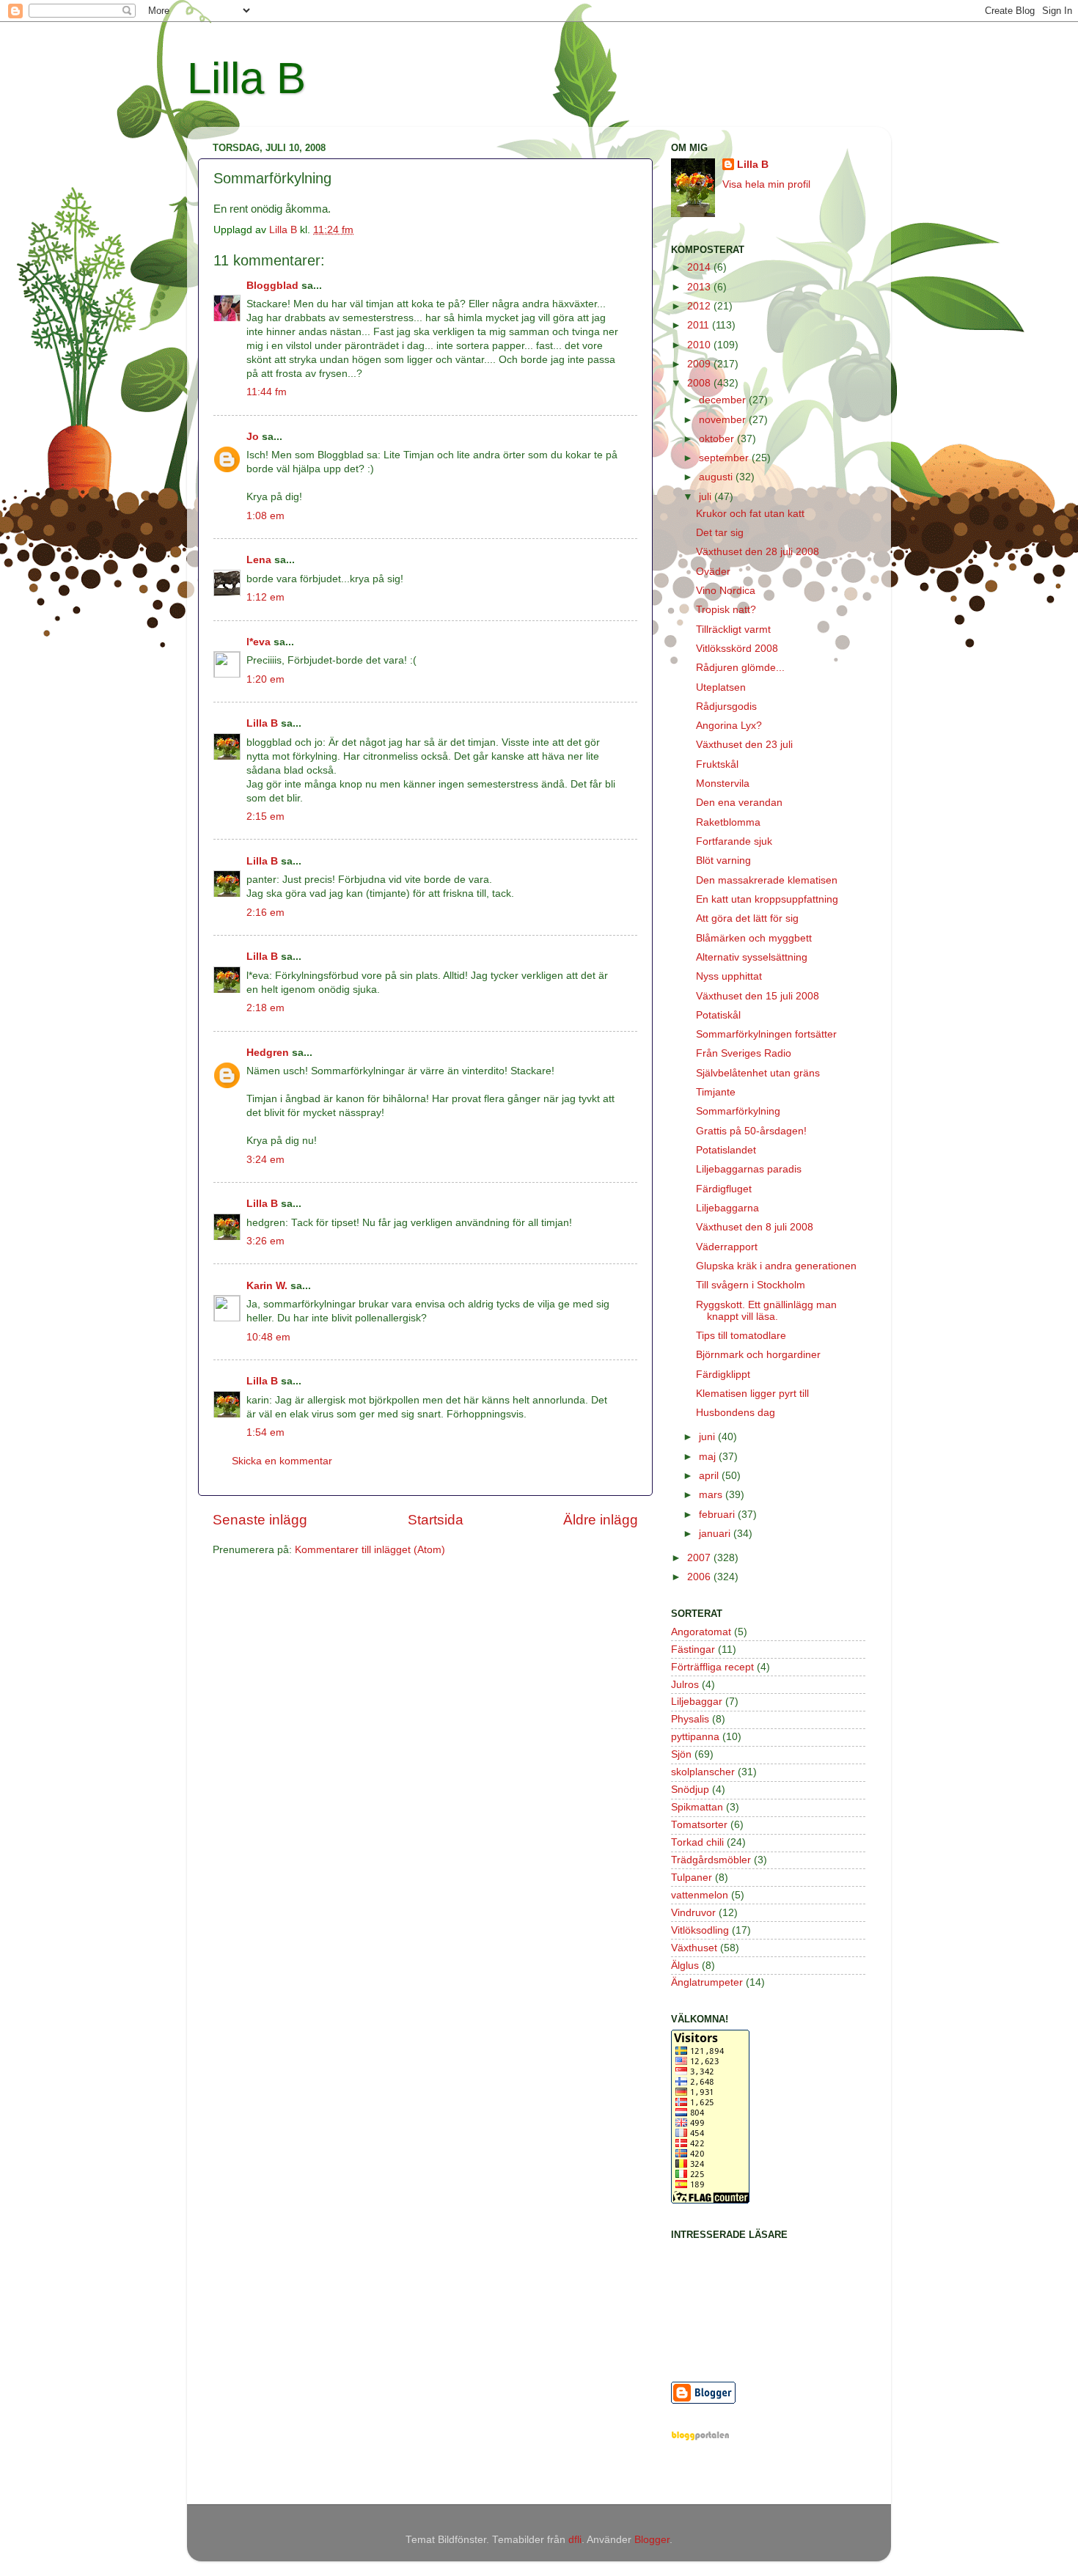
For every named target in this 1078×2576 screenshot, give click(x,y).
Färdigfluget (724, 1189)
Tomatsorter (699, 1825)
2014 (700, 267)
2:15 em (265, 817)
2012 (700, 306)
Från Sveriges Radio (744, 1053)
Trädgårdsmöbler (711, 1860)
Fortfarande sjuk (734, 841)
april (710, 1476)
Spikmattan (697, 1807)
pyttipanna (695, 1737)
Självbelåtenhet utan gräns (758, 1073)
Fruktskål (717, 764)
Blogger (652, 2540)
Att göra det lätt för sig (747, 918)
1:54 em (265, 1432)
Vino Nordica (726, 591)
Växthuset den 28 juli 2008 (758, 552)
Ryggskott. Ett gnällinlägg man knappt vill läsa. (766, 1311)
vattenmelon (700, 1895)
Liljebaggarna (727, 1208)
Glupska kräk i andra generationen (776, 1266)
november (724, 420)
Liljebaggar (697, 1702)
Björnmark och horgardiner (758, 1355)
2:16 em (265, 913)
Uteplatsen (721, 687)
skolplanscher (703, 1772)
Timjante (716, 1092)
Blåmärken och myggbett (754, 938)
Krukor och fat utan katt (750, 514)
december (724, 400)
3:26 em (265, 1241)
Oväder (713, 572)
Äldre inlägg (601, 1520)
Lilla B (246, 78)
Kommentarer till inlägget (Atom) (370, 1550)
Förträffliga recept (712, 1667)
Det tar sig (720, 533)
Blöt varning (723, 860)
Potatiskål (718, 1015)
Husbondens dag (736, 1413)
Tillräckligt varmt (733, 630)
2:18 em (265, 1008)
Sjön (681, 1754)
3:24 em (265, 1160)
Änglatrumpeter (707, 1982)
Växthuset (694, 1948)
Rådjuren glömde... (740, 668)
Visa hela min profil (766, 184)
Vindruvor (693, 1913)
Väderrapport (727, 1247)
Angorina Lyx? (729, 726)
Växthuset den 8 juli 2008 (755, 1227)
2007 (700, 1558)
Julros (685, 1685)
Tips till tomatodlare (741, 1336)
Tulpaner (692, 1878)
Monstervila (723, 784)
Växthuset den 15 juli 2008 (758, 996)
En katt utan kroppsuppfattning (767, 899)
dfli (575, 2540)
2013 (700, 287)
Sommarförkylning (738, 1111)
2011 (700, 325)
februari (718, 1515)
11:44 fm (267, 392)
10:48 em (268, 1337)
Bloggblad (272, 286)
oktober (718, 439)
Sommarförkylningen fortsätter (766, 1034)
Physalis (690, 1719)
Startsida (436, 1520)
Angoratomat (701, 1632)
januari (716, 1534)
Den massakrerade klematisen (767, 880)
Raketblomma (728, 822)
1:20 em (265, 679)
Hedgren (268, 1053)
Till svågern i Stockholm (751, 1285)
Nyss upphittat (729, 976)
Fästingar (693, 1650)
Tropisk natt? (726, 610)
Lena (259, 560)
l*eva (258, 642)
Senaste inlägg (260, 1520)
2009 (700, 364)
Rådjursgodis (726, 707)
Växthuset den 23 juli (744, 745)
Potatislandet (726, 1150)
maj (709, 1457)
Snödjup (690, 1790)
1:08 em (265, 516)
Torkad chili (697, 1842)
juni (708, 1437)
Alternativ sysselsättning (752, 957)
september (725, 458)
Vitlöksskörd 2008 (737, 649)
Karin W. (267, 1286)
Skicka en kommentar (282, 1461)
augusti (717, 477)
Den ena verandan (739, 803)
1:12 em (265, 597)
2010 (700, 345)
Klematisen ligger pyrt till (752, 1394)
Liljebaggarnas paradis (749, 1169)
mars (712, 1495)
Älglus (685, 1966)
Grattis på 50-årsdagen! (751, 1131)
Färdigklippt (723, 1375)
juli (707, 497)
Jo (253, 437)
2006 (700, 1577)
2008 (700, 383)
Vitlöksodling (700, 1930)
